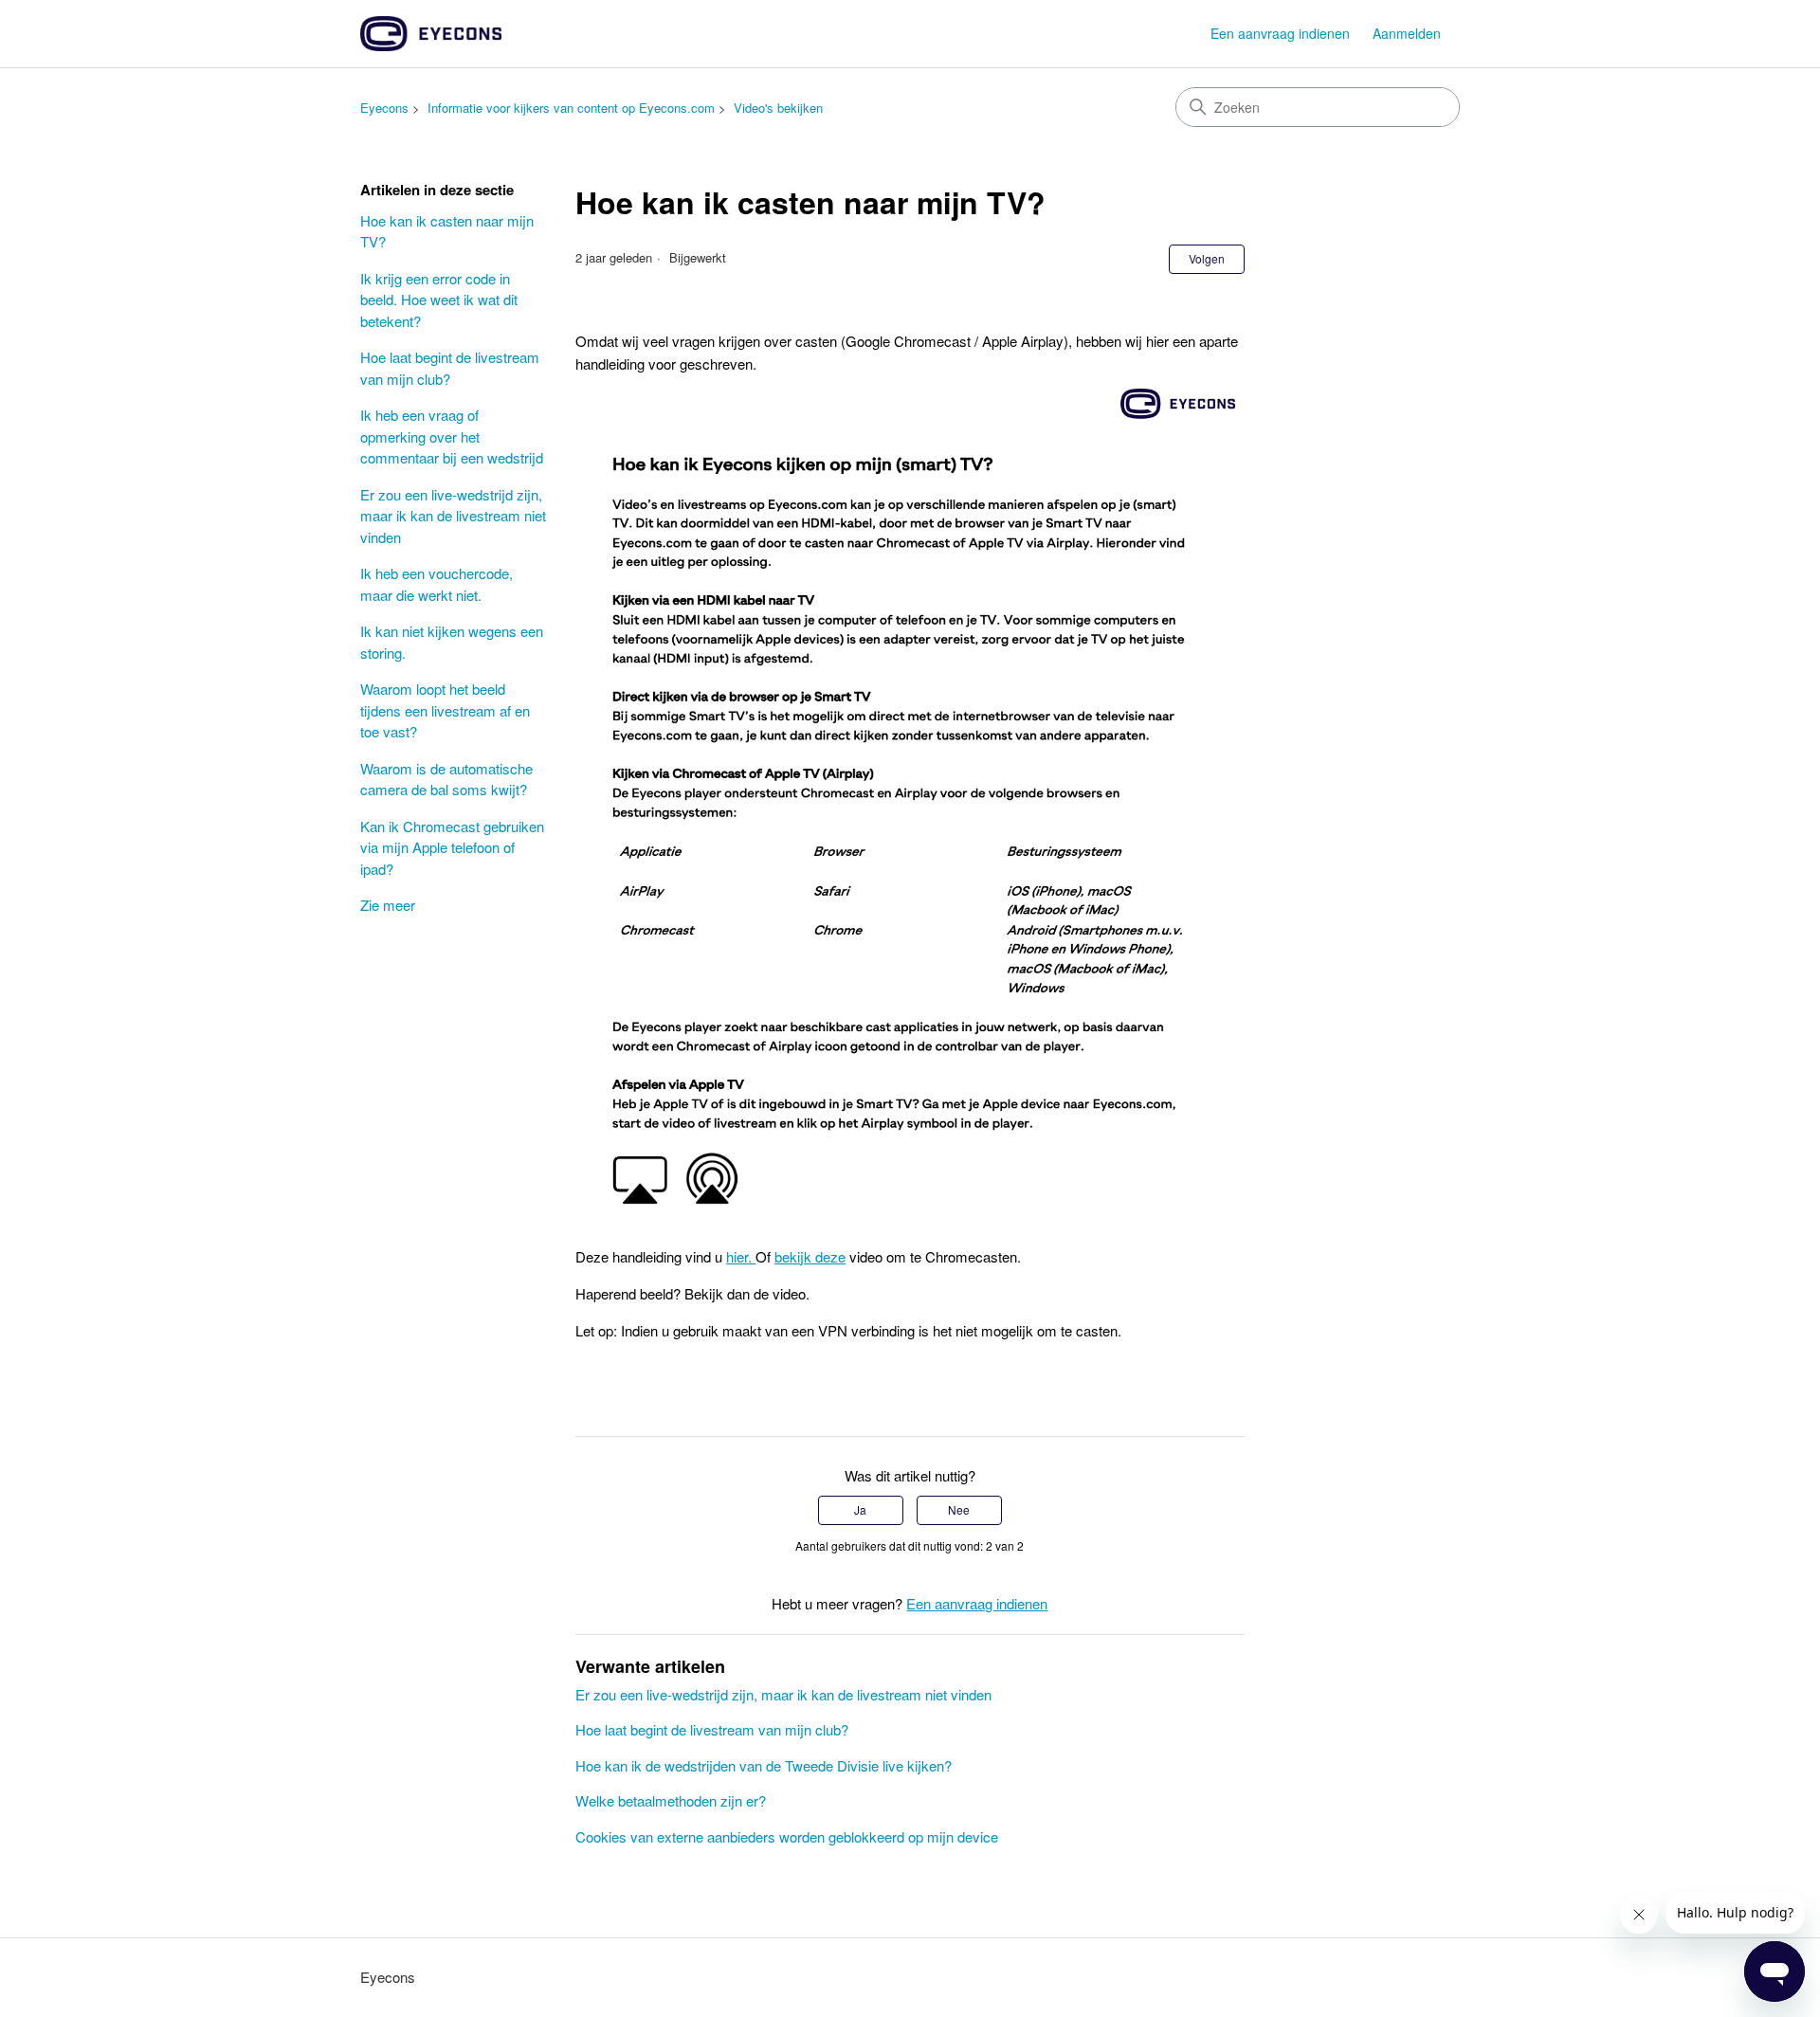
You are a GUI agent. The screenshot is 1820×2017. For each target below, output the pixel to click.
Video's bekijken (778, 108)
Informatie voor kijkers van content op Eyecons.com (571, 108)
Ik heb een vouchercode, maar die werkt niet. (437, 584)
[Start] (431, 34)
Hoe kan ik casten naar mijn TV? (447, 231)
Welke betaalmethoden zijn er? (671, 1800)
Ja (860, 1509)
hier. (741, 1256)
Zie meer (388, 905)
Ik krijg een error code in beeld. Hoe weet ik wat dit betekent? (439, 300)
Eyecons (384, 108)
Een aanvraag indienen (1280, 33)
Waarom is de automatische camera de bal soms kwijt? (446, 779)
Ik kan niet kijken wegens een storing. (452, 642)
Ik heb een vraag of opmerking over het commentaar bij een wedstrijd (452, 436)
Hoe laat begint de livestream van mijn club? (450, 368)
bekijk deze (810, 1256)
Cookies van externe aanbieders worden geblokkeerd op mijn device (787, 1836)
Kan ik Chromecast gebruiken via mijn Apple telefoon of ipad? (452, 847)
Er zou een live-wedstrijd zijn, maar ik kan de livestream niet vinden (453, 516)
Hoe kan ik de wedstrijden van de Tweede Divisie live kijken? (764, 1765)
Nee (959, 1509)
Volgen (1207, 258)
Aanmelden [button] (1407, 33)
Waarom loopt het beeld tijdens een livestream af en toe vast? (445, 710)
